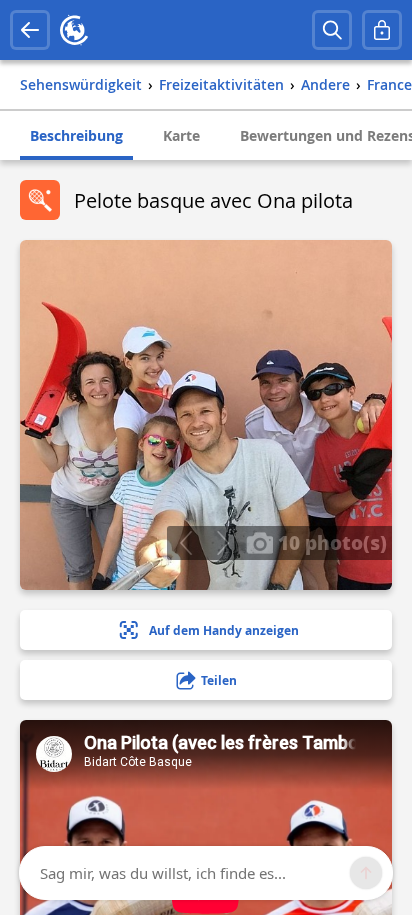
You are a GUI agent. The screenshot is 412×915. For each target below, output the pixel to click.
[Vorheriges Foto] (185, 543)
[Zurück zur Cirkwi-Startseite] (74, 30)
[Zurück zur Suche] (30, 30)
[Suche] (332, 30)
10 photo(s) (330, 542)
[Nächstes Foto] (222, 543)
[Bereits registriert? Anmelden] (382, 30)
